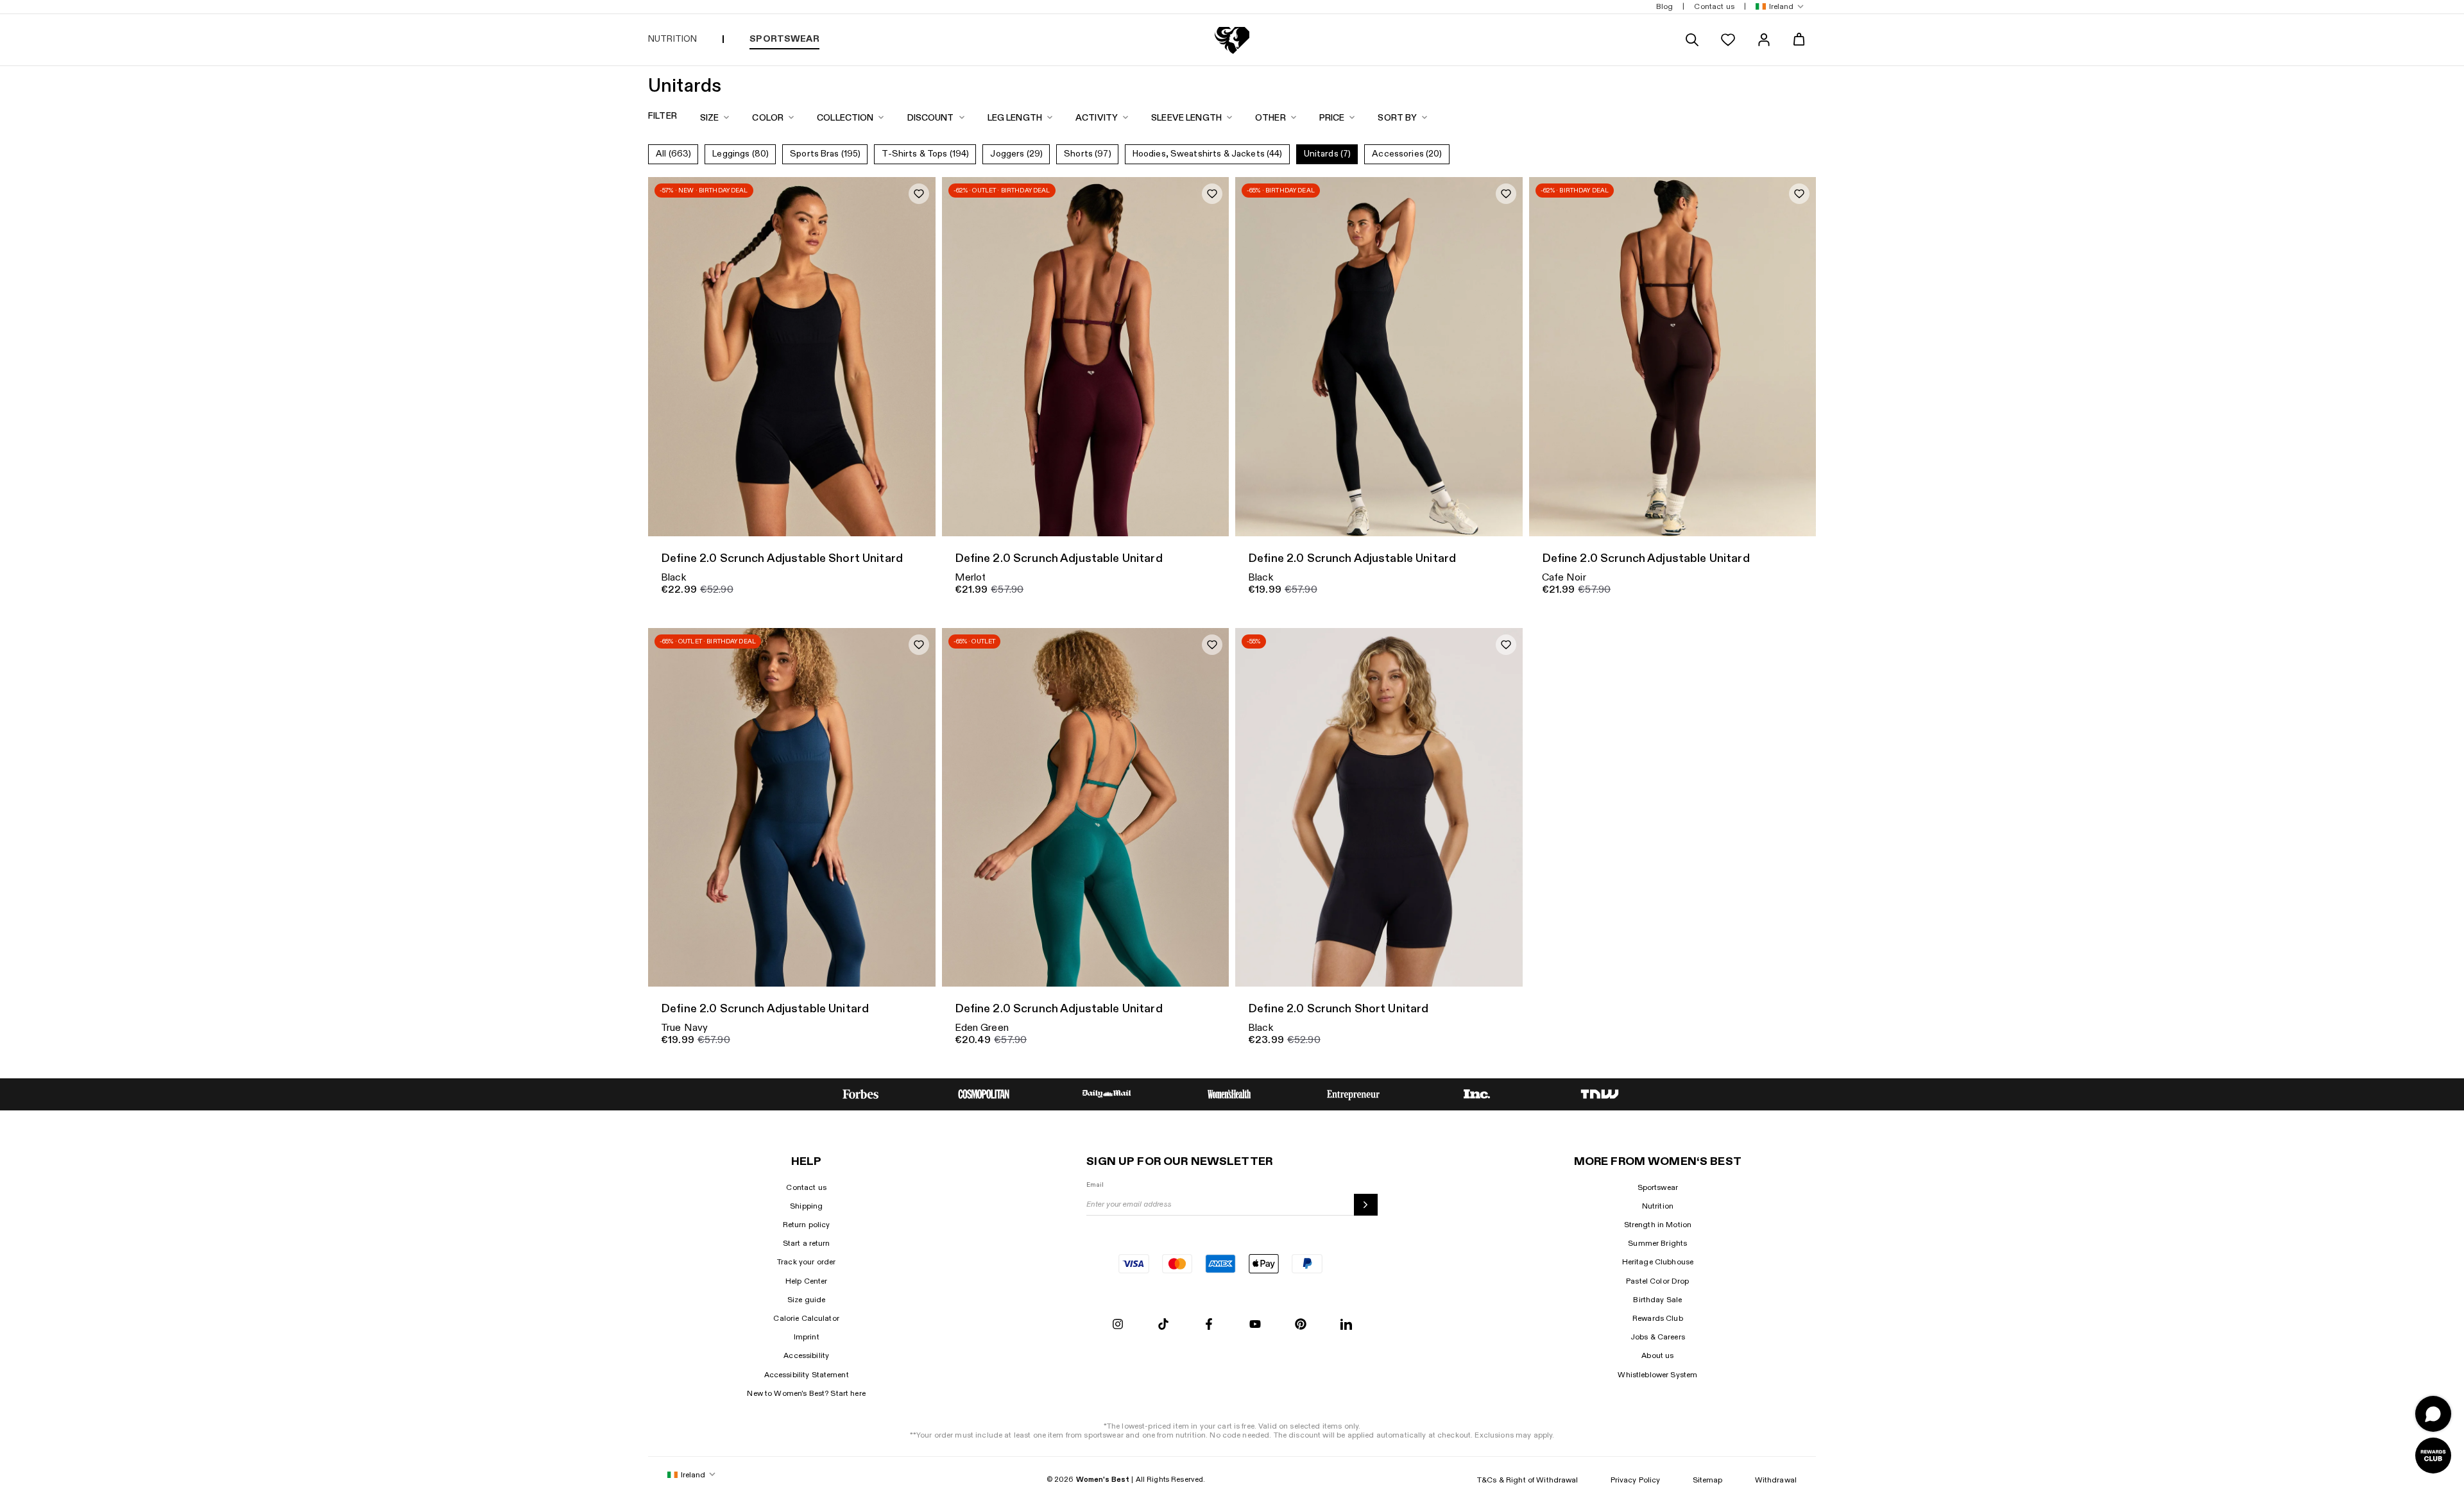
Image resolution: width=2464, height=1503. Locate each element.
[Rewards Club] (2433, 1456)
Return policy (807, 1225)
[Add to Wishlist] (919, 194)
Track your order (806, 1262)
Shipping (806, 1206)
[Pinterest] (1301, 1325)
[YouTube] (1255, 1325)
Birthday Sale (1657, 1300)
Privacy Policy (1636, 1480)
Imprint (807, 1337)
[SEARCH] (1692, 40)
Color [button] (768, 118)
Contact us (806, 1187)
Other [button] (1270, 118)
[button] (1777, 7)
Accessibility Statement (807, 1375)
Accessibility (806, 1355)
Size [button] (710, 118)
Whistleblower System (1657, 1375)
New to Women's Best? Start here (806, 1393)
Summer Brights (1657, 1243)
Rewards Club (1658, 1318)
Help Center (807, 1281)
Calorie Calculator (806, 1318)
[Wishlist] (1728, 40)
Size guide (806, 1300)
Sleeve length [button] (1186, 118)
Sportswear (1658, 1187)
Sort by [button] (1397, 118)
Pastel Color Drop (1657, 1281)
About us (1657, 1355)
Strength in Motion (1658, 1225)
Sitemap (1708, 1480)
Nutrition (1658, 1206)
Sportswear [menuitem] (784, 39)
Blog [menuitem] (1665, 6)
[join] (1366, 1205)
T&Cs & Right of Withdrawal (1528, 1480)
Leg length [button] (1015, 118)
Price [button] (1332, 118)
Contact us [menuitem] (1714, 6)
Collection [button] (845, 118)
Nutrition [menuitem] (672, 39)
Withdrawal (1776, 1480)
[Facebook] (1209, 1325)
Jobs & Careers (1658, 1337)
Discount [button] (931, 118)
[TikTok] (1163, 1325)
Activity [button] (1097, 118)
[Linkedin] (1346, 1325)
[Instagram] (1118, 1325)
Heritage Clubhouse (1658, 1262)
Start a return (807, 1243)
